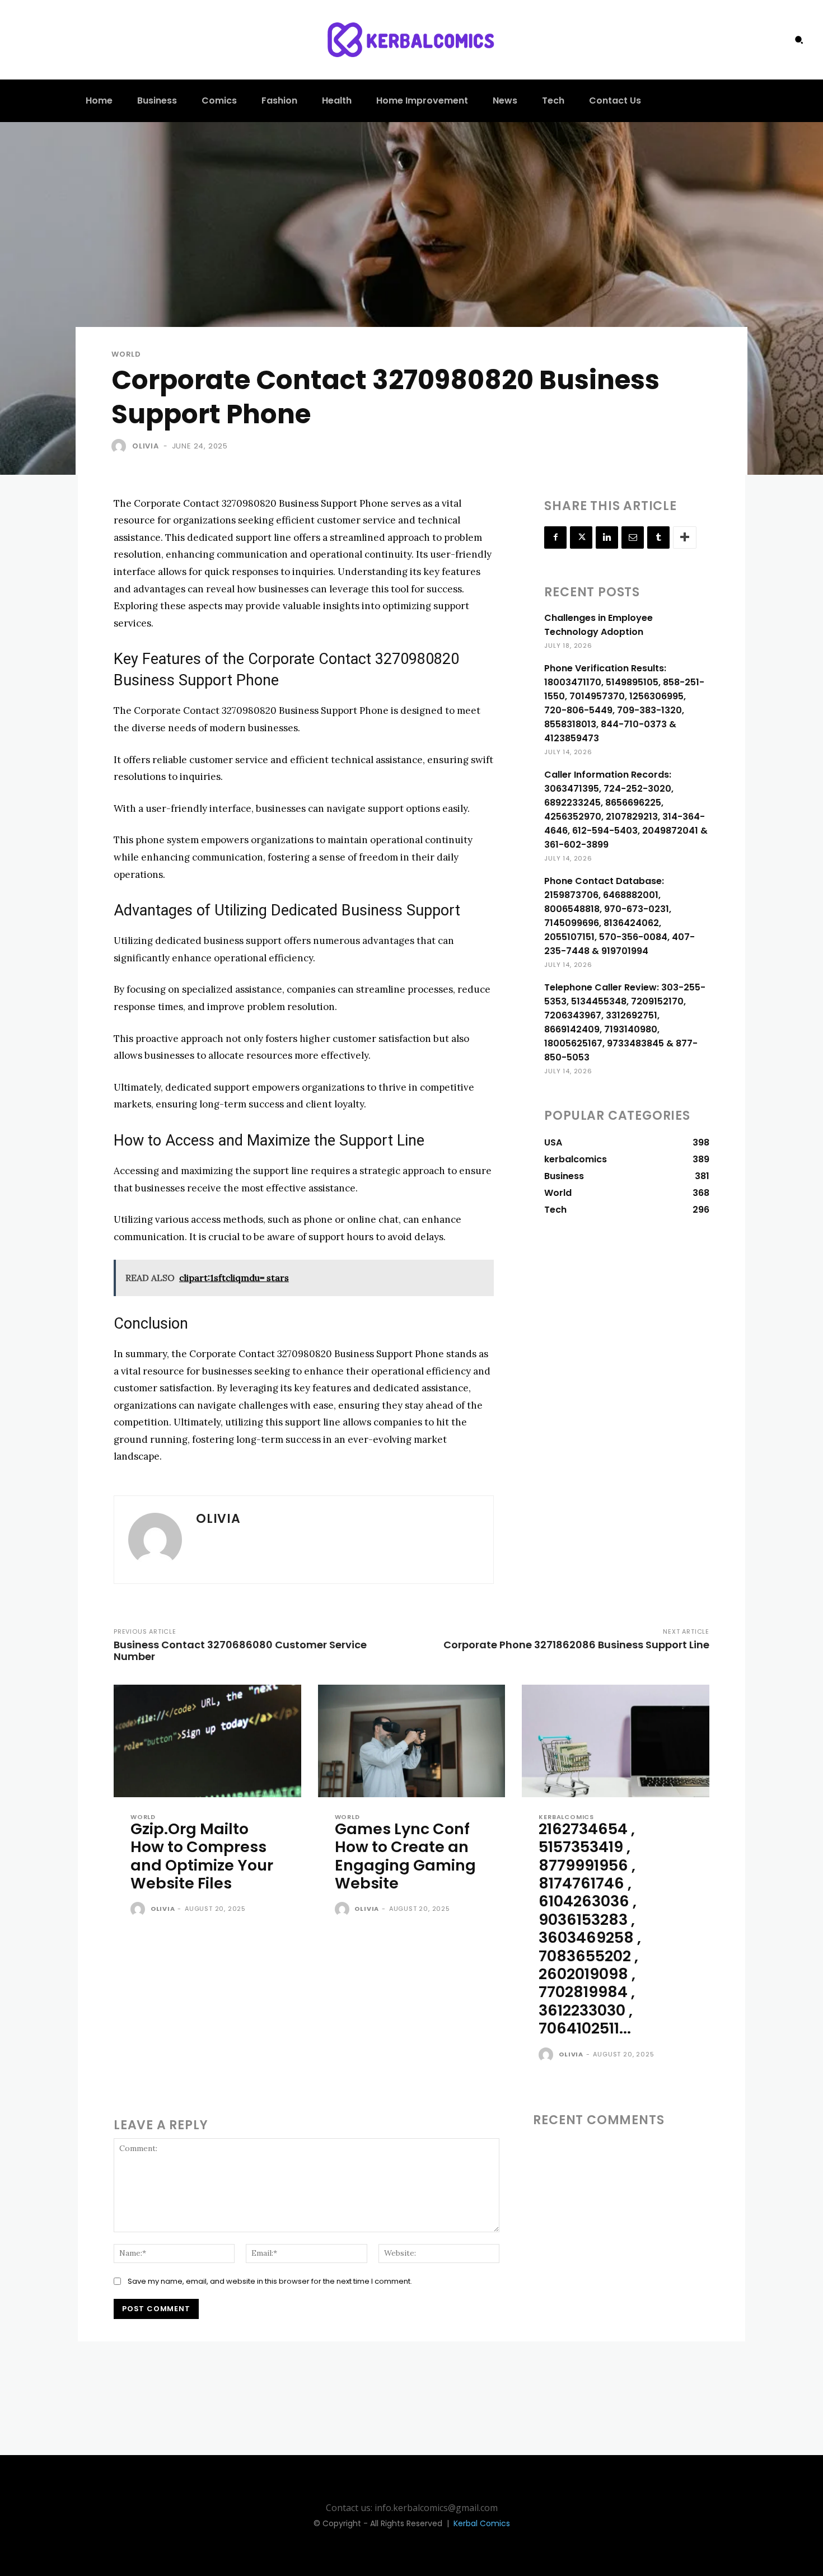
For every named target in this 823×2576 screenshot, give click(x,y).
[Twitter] (581, 537)
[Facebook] (555, 537)
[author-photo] (139, 1910)
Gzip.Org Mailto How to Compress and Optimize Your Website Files (202, 1856)
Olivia (146, 446)
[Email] (633, 537)
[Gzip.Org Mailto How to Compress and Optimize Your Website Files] (207, 1741)
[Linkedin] (607, 537)
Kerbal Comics (482, 2523)
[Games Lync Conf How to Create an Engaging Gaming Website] (412, 1741)
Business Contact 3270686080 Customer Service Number (240, 1651)
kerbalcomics (566, 1817)
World (126, 354)
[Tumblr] (658, 537)
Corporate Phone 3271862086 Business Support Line (576, 1645)
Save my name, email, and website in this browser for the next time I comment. (270, 2281)
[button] (799, 40)
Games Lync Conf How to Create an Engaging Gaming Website (405, 1856)
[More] (685, 537)
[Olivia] (121, 446)
